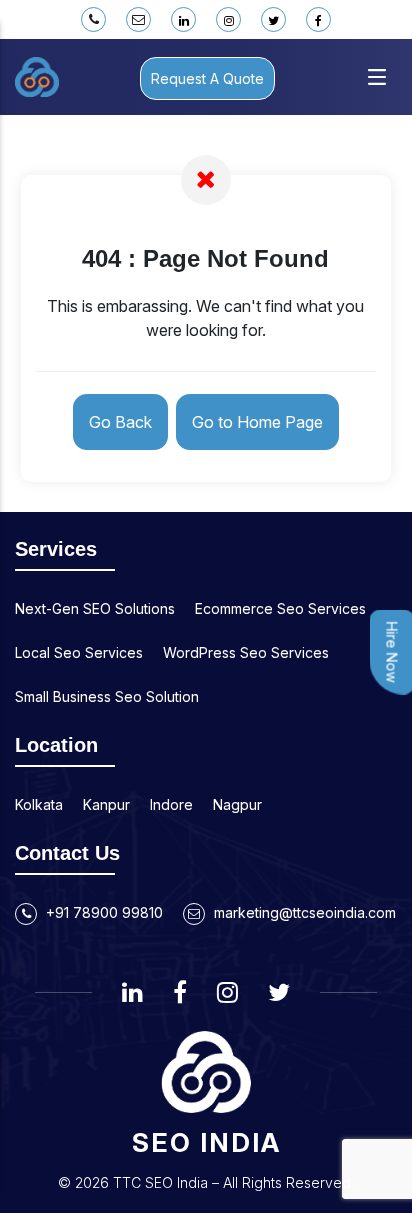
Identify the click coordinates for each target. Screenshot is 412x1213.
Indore (171, 804)
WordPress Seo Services (246, 652)
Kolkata (39, 804)
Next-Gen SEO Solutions (95, 608)
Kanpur (106, 804)
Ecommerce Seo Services (280, 608)
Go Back (120, 422)
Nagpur (237, 804)
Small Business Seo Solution (107, 696)
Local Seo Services (79, 652)
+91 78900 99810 (102, 912)
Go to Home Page (257, 422)
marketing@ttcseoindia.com (303, 912)
